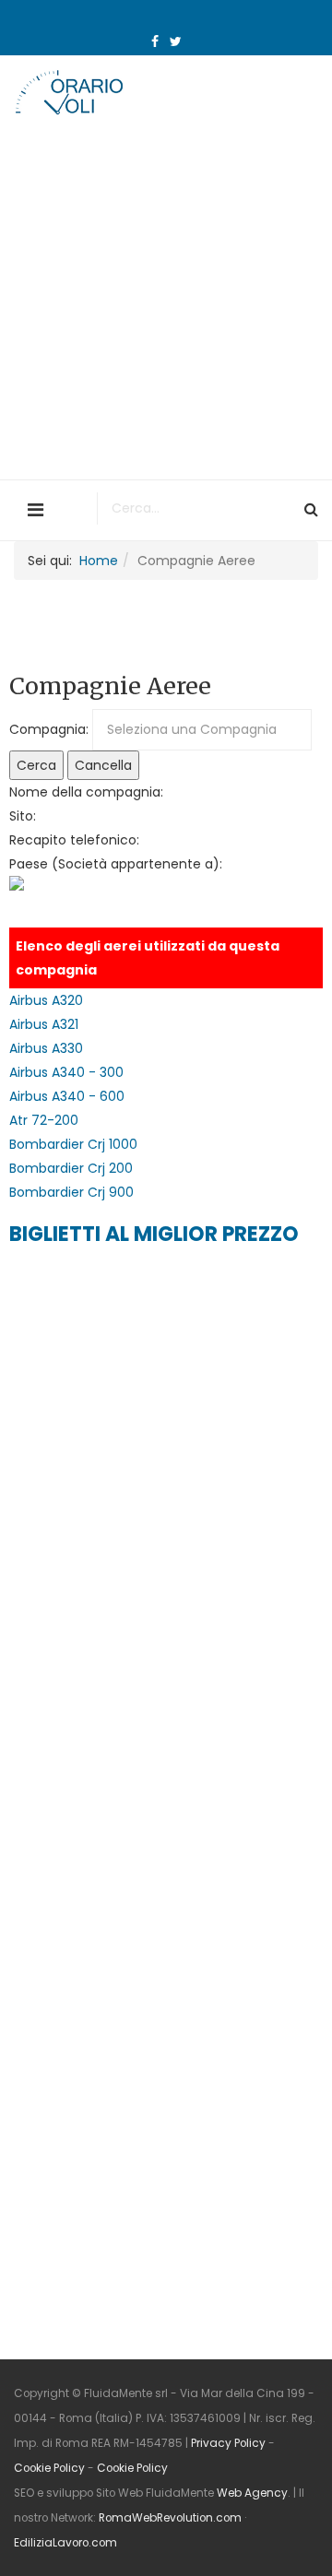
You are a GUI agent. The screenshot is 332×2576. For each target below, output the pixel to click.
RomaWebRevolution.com (170, 2518)
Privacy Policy (228, 2443)
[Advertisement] (166, 304)
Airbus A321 (44, 1024)
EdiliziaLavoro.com (65, 2543)
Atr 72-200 (44, 1120)
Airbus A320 (46, 1000)
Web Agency (252, 2493)
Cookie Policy (49, 2468)
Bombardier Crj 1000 (73, 1144)
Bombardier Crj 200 (71, 1168)
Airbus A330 (46, 1048)
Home (99, 561)
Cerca (36, 765)
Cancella (103, 765)
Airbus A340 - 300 (66, 1072)
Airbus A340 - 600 (67, 1096)
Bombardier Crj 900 (71, 1192)
